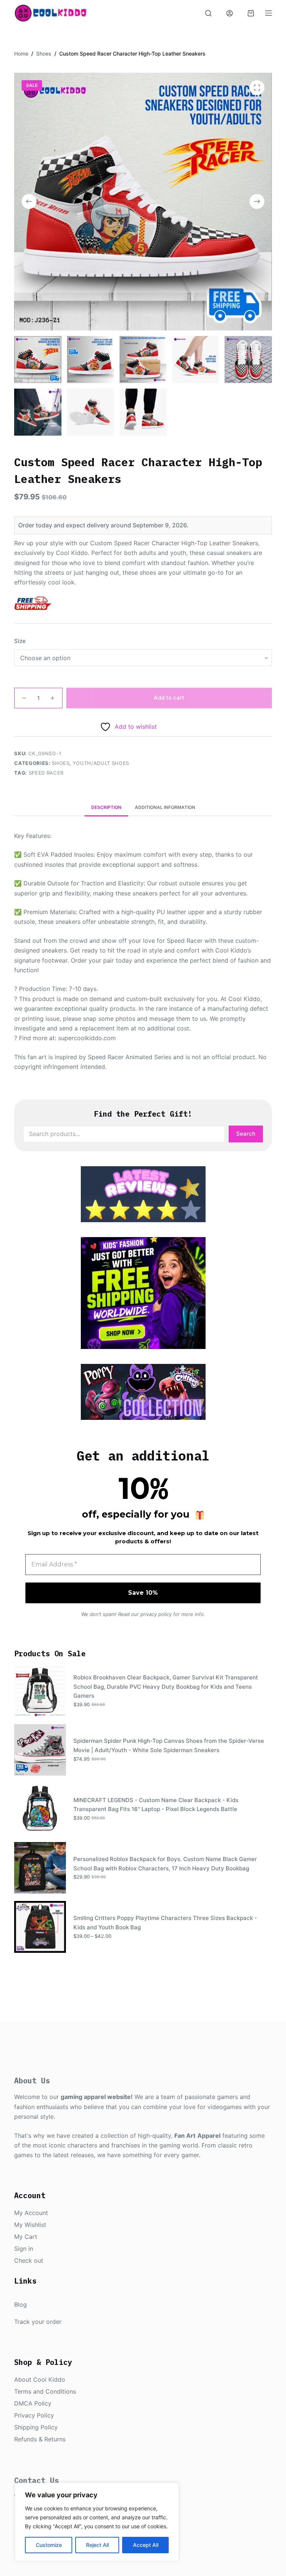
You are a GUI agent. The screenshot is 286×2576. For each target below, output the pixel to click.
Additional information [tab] (165, 807)
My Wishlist (30, 2225)
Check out (29, 2260)
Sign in (24, 2249)
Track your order (38, 2322)
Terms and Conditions (45, 2391)
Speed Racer (46, 773)
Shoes (61, 763)
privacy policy (156, 1614)
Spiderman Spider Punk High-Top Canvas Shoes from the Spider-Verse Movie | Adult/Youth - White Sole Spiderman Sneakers (169, 1745)
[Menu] (268, 13)
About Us (32, 2081)
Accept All (146, 2545)
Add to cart (169, 698)
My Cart (26, 2237)
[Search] (208, 13)
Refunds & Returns (40, 2439)
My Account (31, 2213)
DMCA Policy (33, 2403)
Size (20, 641)
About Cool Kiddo (40, 2379)
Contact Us (36, 2480)
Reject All (97, 2545)
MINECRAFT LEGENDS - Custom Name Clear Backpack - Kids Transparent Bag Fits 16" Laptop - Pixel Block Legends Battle (156, 1805)
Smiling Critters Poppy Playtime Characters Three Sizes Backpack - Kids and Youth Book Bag (165, 1923)
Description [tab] (106, 807)
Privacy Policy (34, 2415)
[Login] (230, 13)
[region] (97, 2522)
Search (246, 1134)
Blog (20, 2304)
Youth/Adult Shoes (101, 763)
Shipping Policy (36, 2427)
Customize (49, 2545)
